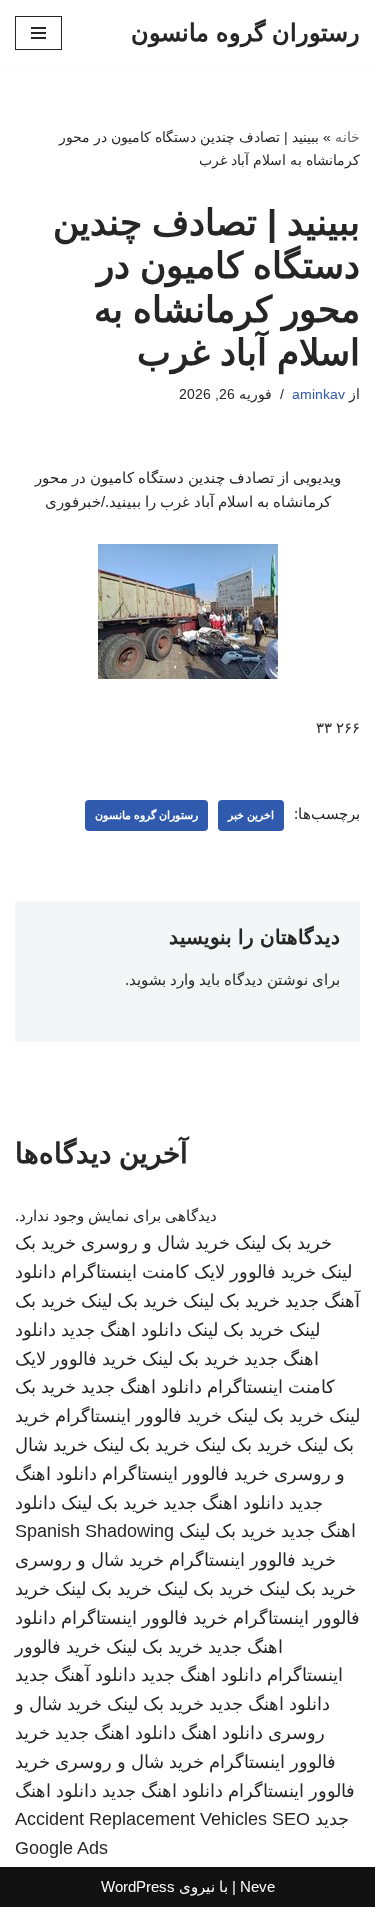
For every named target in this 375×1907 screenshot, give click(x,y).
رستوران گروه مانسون (146, 815)
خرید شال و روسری (155, 1243)
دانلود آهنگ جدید (75, 1675)
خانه (347, 137)
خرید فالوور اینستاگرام (138, 1416)
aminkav (318, 394)
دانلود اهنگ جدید (121, 1330)
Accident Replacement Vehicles (141, 1819)
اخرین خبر (251, 815)
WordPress (138, 1886)
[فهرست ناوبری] (38, 33)
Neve (257, 1886)
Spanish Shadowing (94, 1531)
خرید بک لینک (283, 1243)
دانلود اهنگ (222, 1733)
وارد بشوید (162, 979)
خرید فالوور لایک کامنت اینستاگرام (188, 1272)
